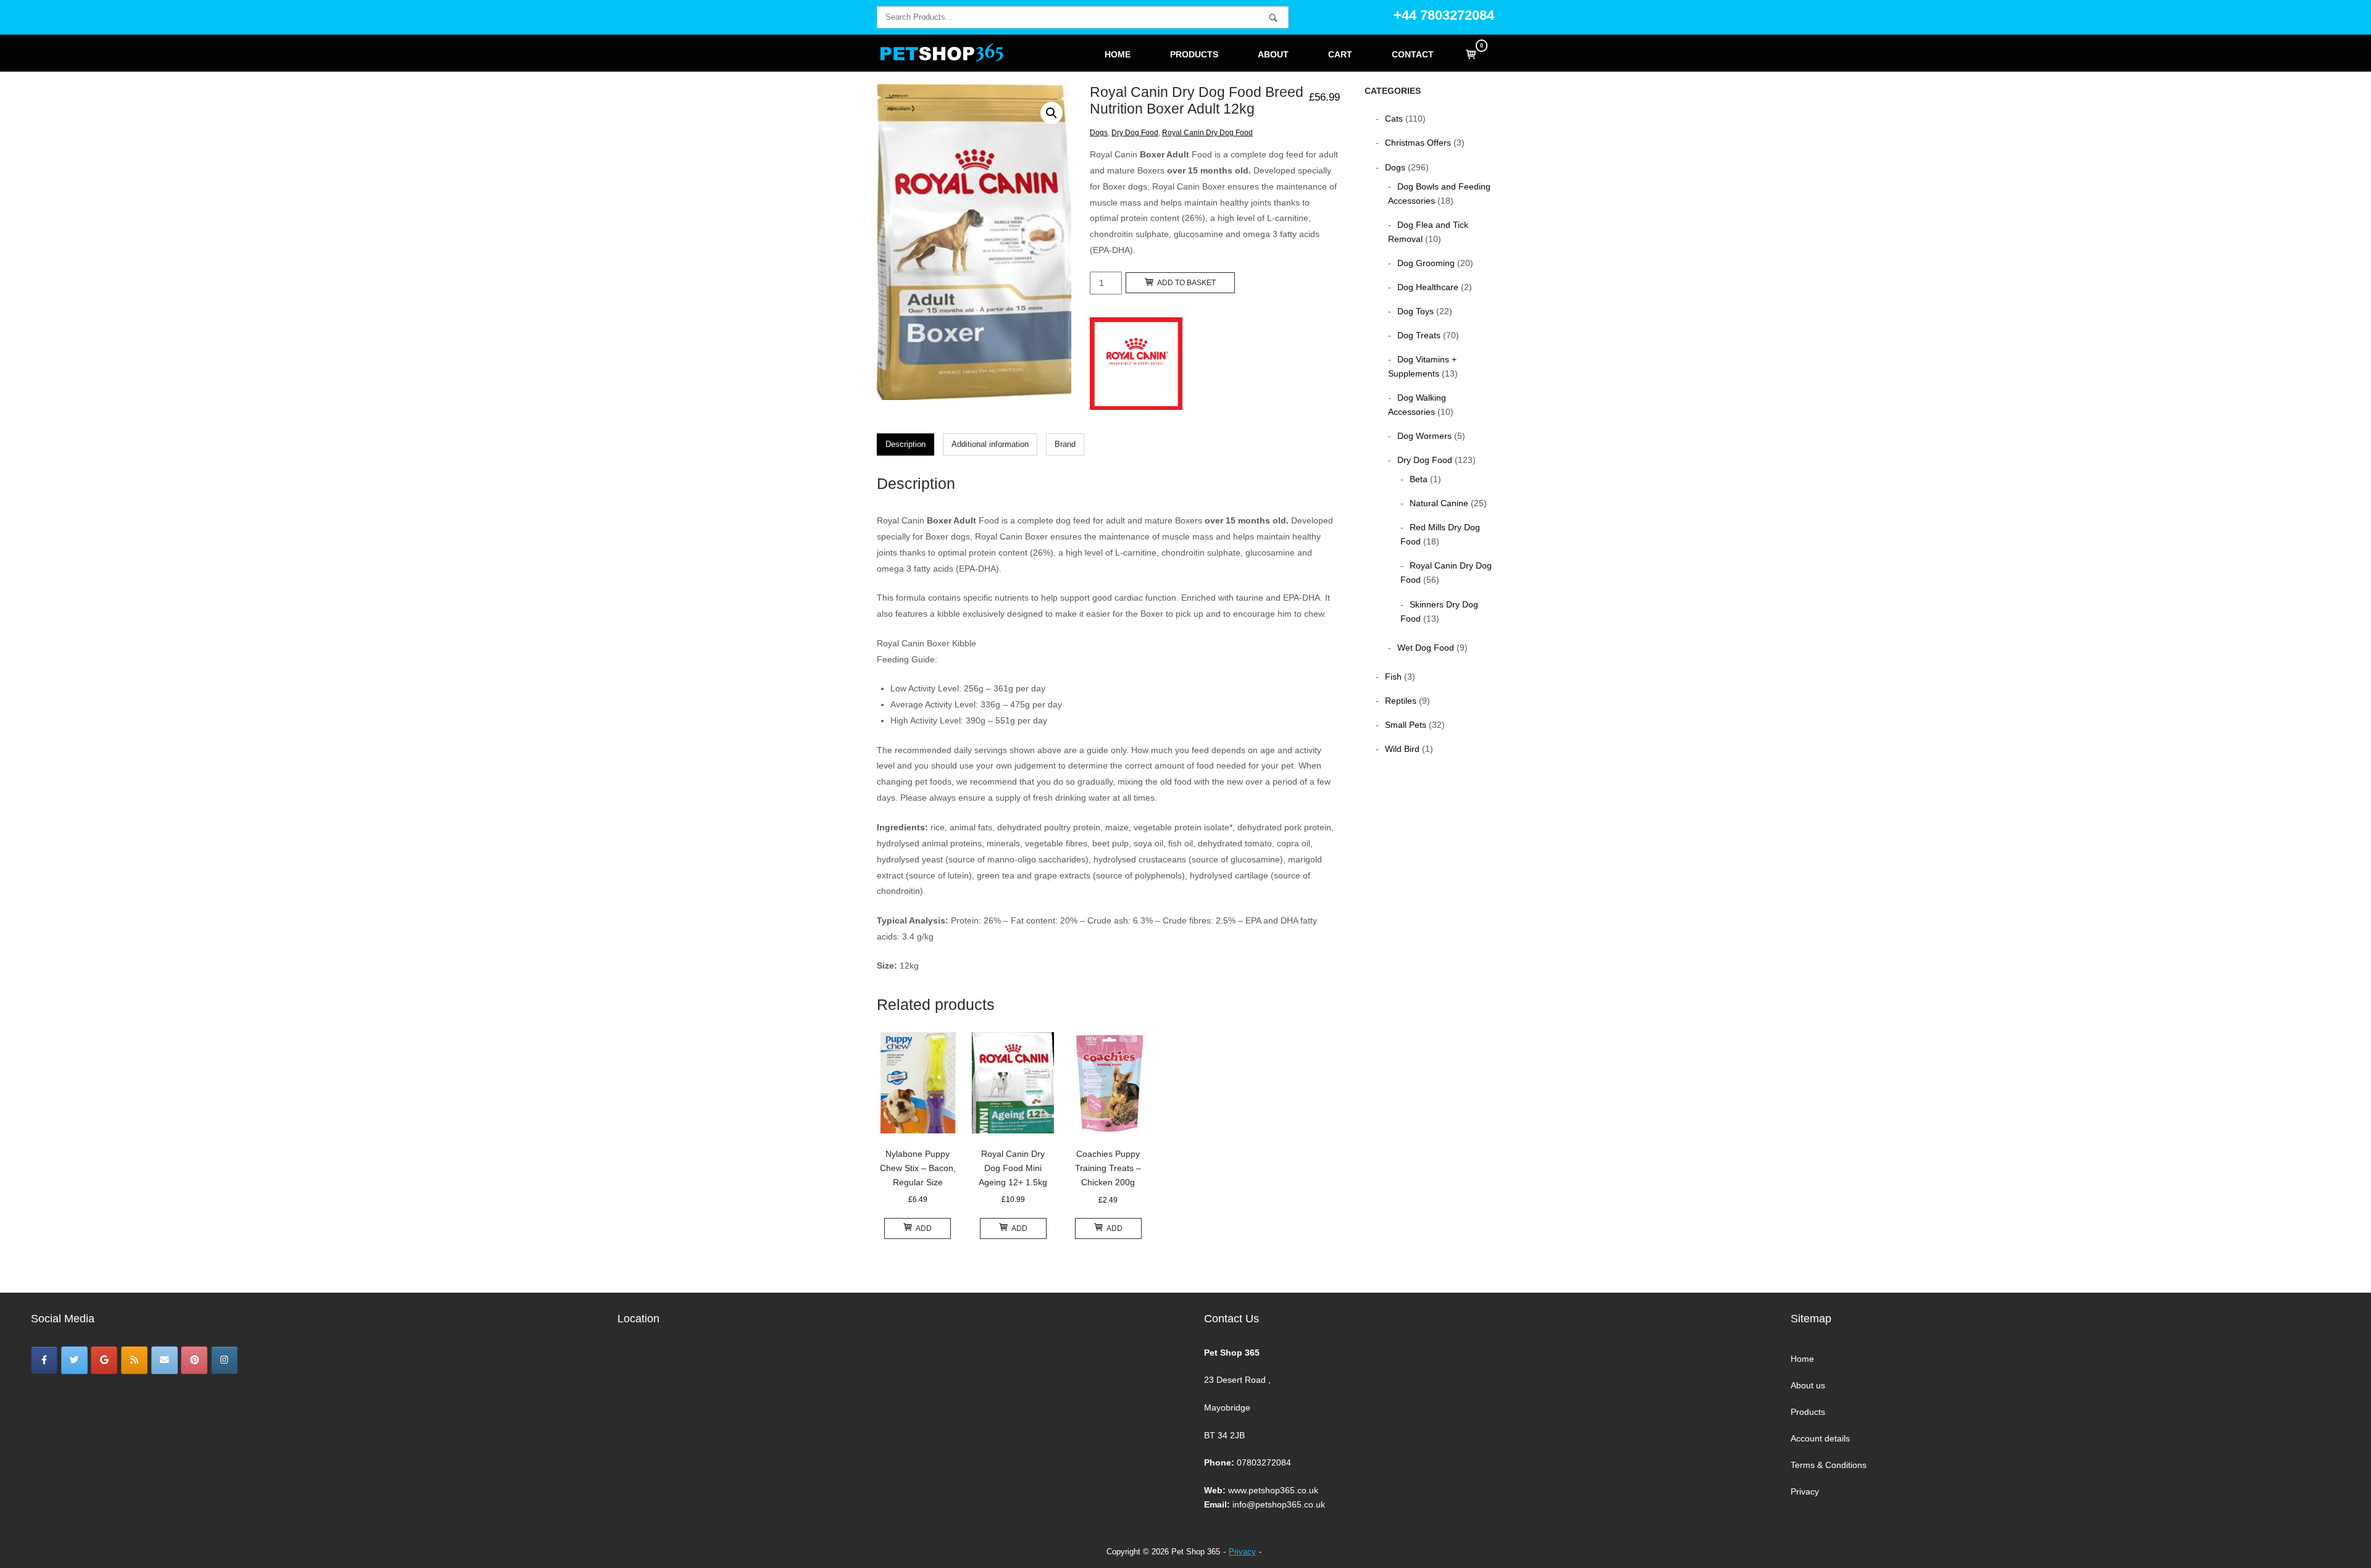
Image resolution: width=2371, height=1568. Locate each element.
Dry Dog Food (1135, 133)
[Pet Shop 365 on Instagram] (224, 1360)
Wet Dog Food (1426, 648)
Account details (1820, 1438)
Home (1802, 1359)
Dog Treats (1419, 335)
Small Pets (1406, 725)
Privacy (1805, 1491)
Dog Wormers (1424, 436)
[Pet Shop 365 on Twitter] (74, 1360)
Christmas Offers (1418, 143)
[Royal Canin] (1136, 366)
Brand (1065, 444)
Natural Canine (1439, 503)
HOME (1118, 55)
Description (905, 444)
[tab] (905, 444)
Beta (1419, 479)
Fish (1393, 677)
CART (1340, 55)
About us (1808, 1385)
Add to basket (1186, 283)
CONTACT (1413, 55)
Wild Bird (1402, 749)
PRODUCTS (1194, 55)
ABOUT (1273, 55)
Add (924, 1228)
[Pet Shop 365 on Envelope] (165, 1360)
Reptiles (1401, 701)
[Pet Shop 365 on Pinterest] (194, 1360)
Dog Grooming (1426, 263)
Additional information (990, 444)
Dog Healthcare (1428, 287)
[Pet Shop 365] (44, 1360)
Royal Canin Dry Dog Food (1207, 133)
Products (1808, 1412)
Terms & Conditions (1829, 1465)
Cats (1394, 119)
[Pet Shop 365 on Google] (104, 1360)
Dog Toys (1415, 311)
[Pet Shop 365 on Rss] (134, 1360)
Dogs (1099, 133)
